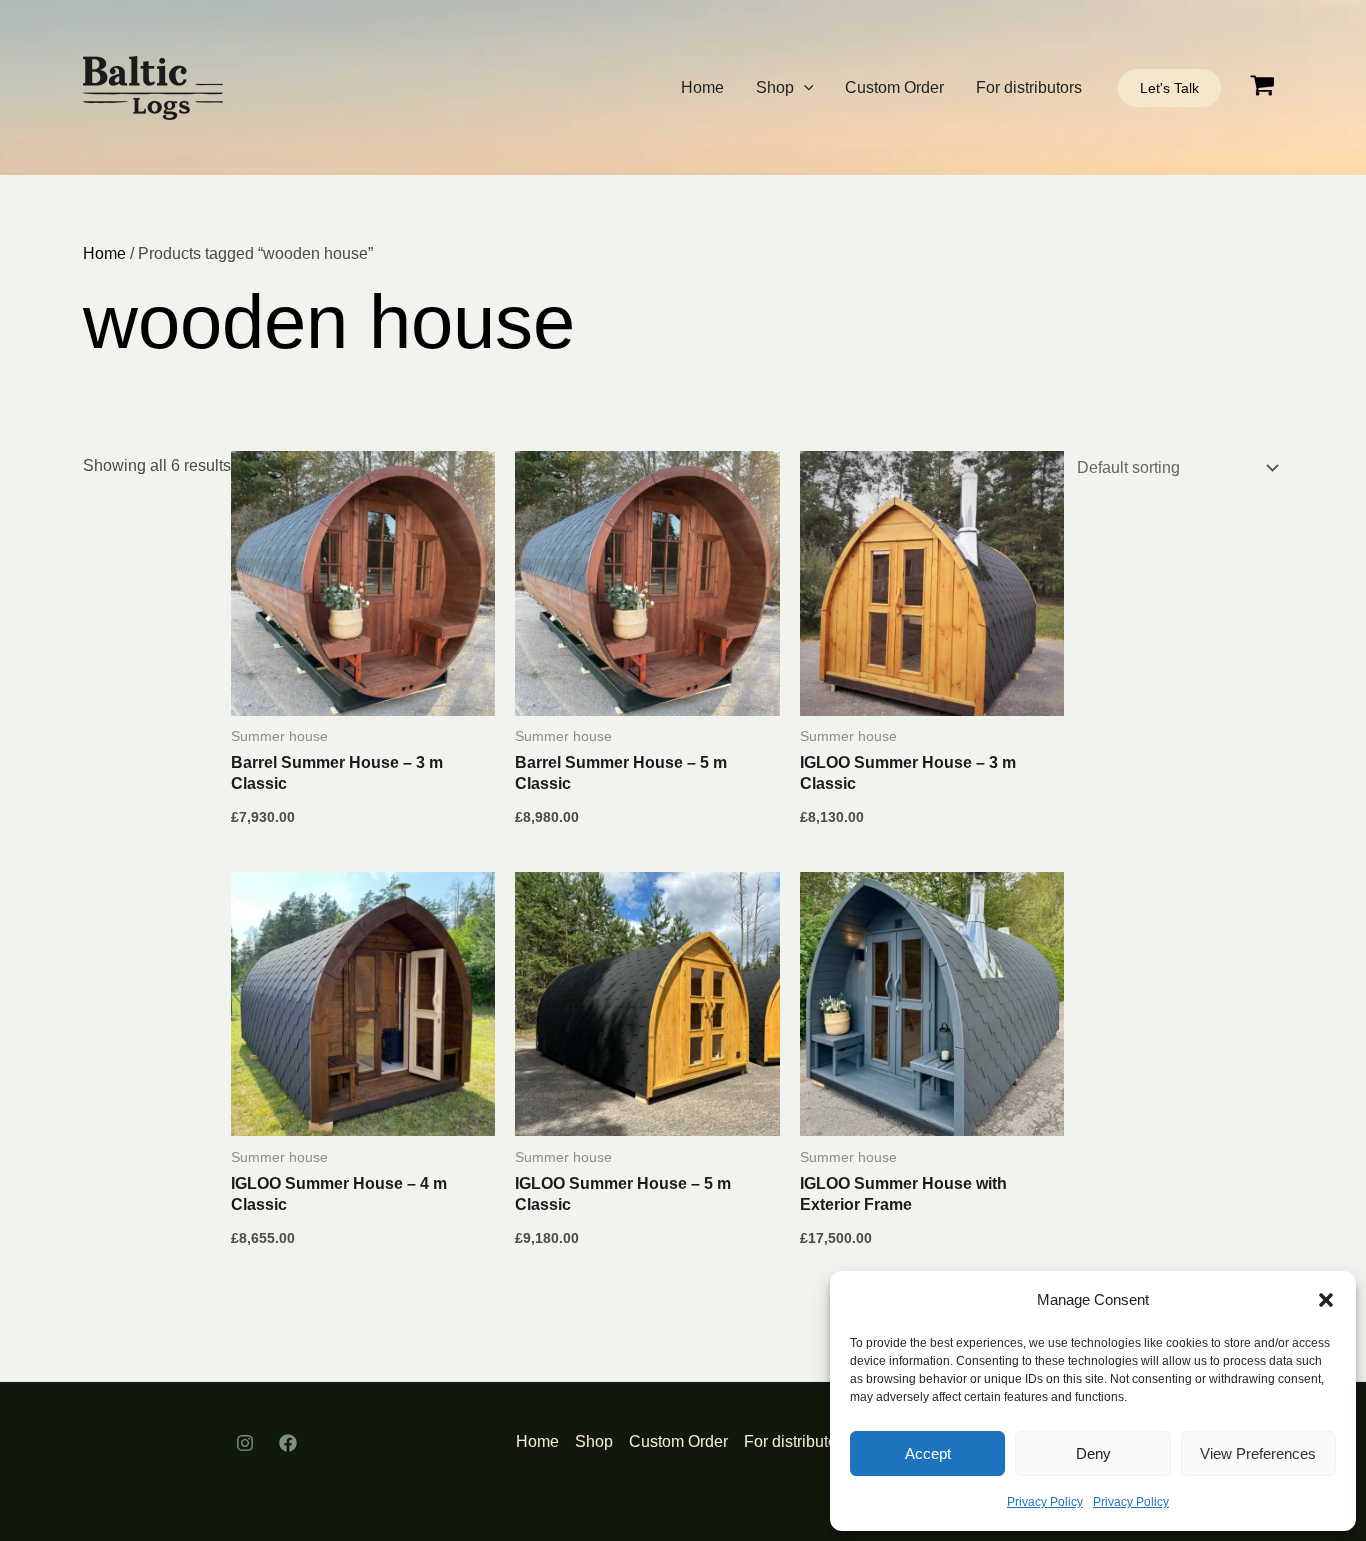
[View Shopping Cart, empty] (1262, 88)
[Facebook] (288, 1443)
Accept (928, 1453)
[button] (1326, 1300)
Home (702, 87)
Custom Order (894, 87)
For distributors (1029, 87)
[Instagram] (245, 1443)
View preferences (1258, 1453)
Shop (775, 87)
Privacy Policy (1045, 1502)
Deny (1093, 1453)
